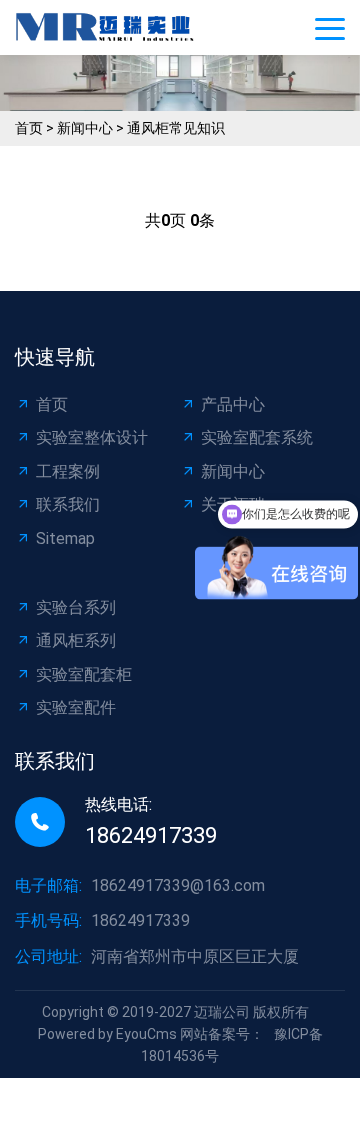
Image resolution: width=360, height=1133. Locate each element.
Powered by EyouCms (107, 1034)
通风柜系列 (76, 640)
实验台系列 (76, 607)
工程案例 (68, 471)
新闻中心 (85, 128)
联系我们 (68, 504)
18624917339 (151, 835)
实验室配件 (76, 707)
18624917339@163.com (178, 885)
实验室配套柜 (84, 674)
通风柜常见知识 (176, 128)
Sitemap (65, 538)
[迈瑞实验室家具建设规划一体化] (110, 27)
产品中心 (233, 404)
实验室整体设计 (92, 437)
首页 (29, 128)
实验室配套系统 (257, 437)
